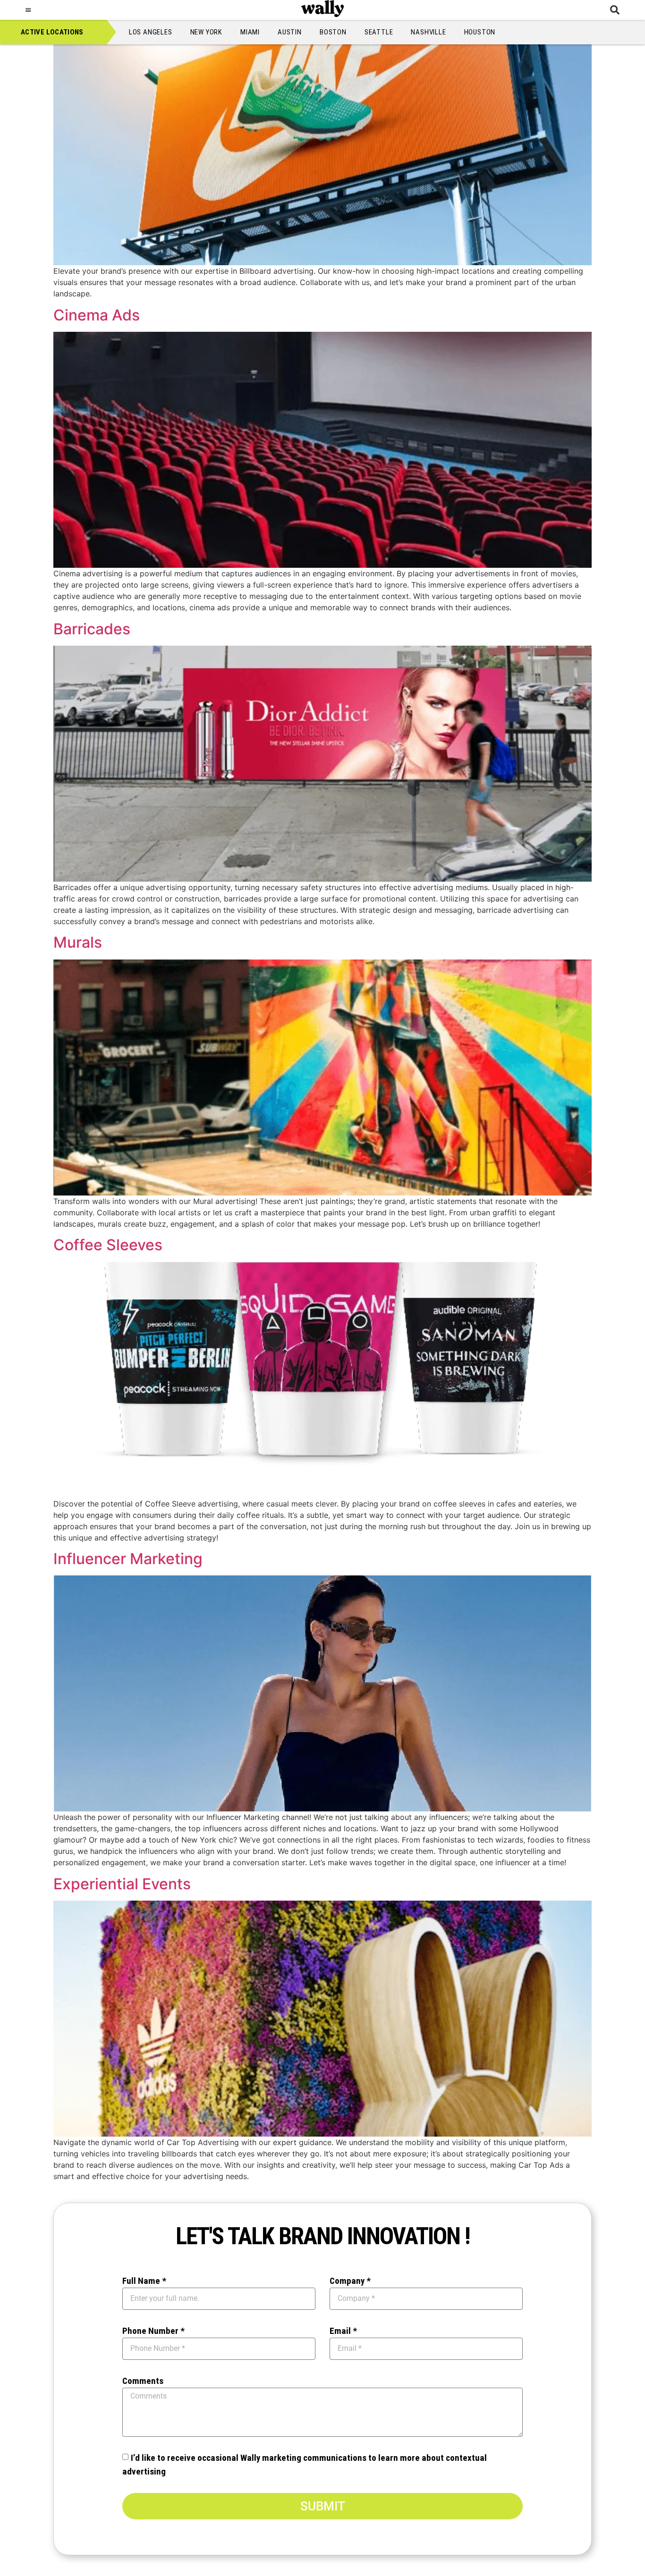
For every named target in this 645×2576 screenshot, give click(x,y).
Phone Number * (153, 2331)
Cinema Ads (97, 315)
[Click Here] (28, 10)
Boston (333, 32)
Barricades (92, 629)
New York (206, 32)
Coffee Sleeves (108, 1245)
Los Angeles (151, 32)
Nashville (428, 32)
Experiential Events (122, 1884)
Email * (343, 2331)
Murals (78, 942)
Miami (250, 32)
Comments (143, 2381)
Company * (350, 2281)
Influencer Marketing (128, 1559)
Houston (480, 32)
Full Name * (144, 2281)
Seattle (379, 32)
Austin (290, 32)
